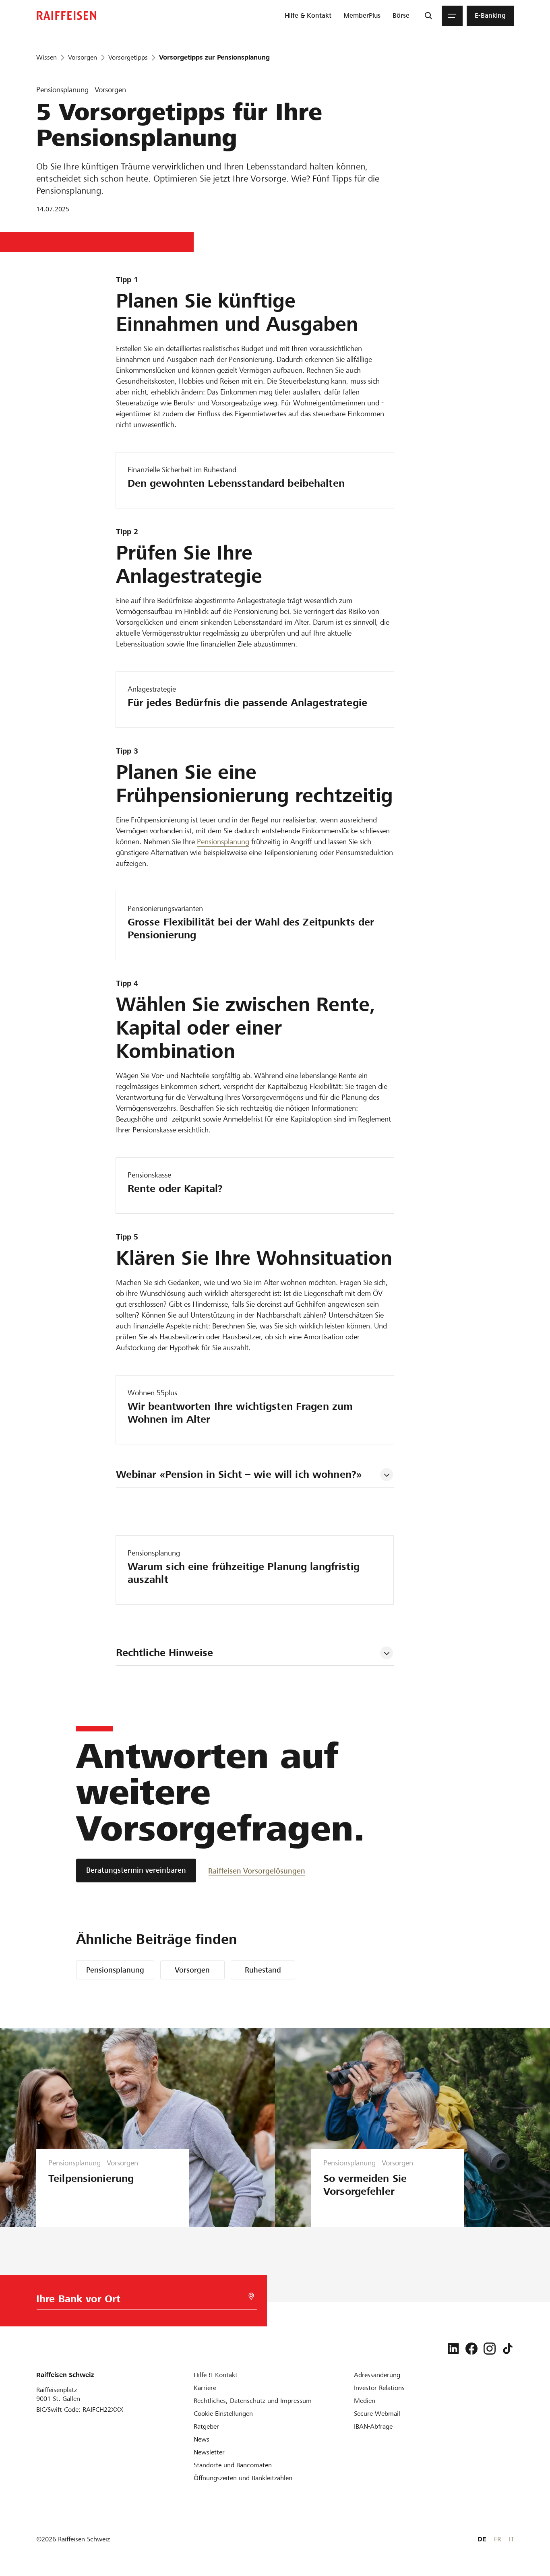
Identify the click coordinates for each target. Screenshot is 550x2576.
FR (497, 2539)
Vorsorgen (192, 1970)
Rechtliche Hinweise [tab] (164, 1653)
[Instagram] (490, 2349)
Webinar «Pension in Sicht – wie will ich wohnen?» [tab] (239, 1474)
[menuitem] (308, 16)
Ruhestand (263, 1970)
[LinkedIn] (453, 2349)
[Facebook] (471, 2349)
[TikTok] (508, 2349)
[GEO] (251, 2296)
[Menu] (452, 16)
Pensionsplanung (223, 842)
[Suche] (428, 16)
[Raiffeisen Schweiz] (66, 15)
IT (511, 2539)
